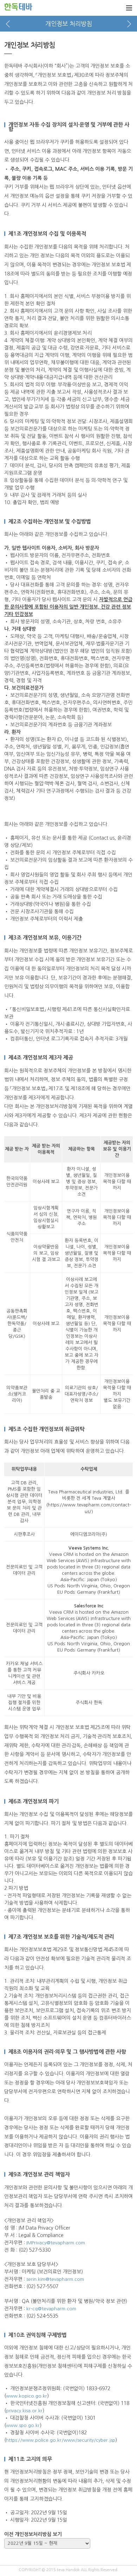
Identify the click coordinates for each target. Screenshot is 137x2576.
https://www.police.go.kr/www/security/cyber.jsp (61, 2440)
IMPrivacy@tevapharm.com (56, 2243)
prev (8, 24)
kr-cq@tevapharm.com (51, 2309)
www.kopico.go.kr (27, 2396)
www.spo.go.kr (23, 2425)
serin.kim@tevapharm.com (55, 2279)
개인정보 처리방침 (69, 24)
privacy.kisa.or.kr (24, 2411)
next (129, 24)
